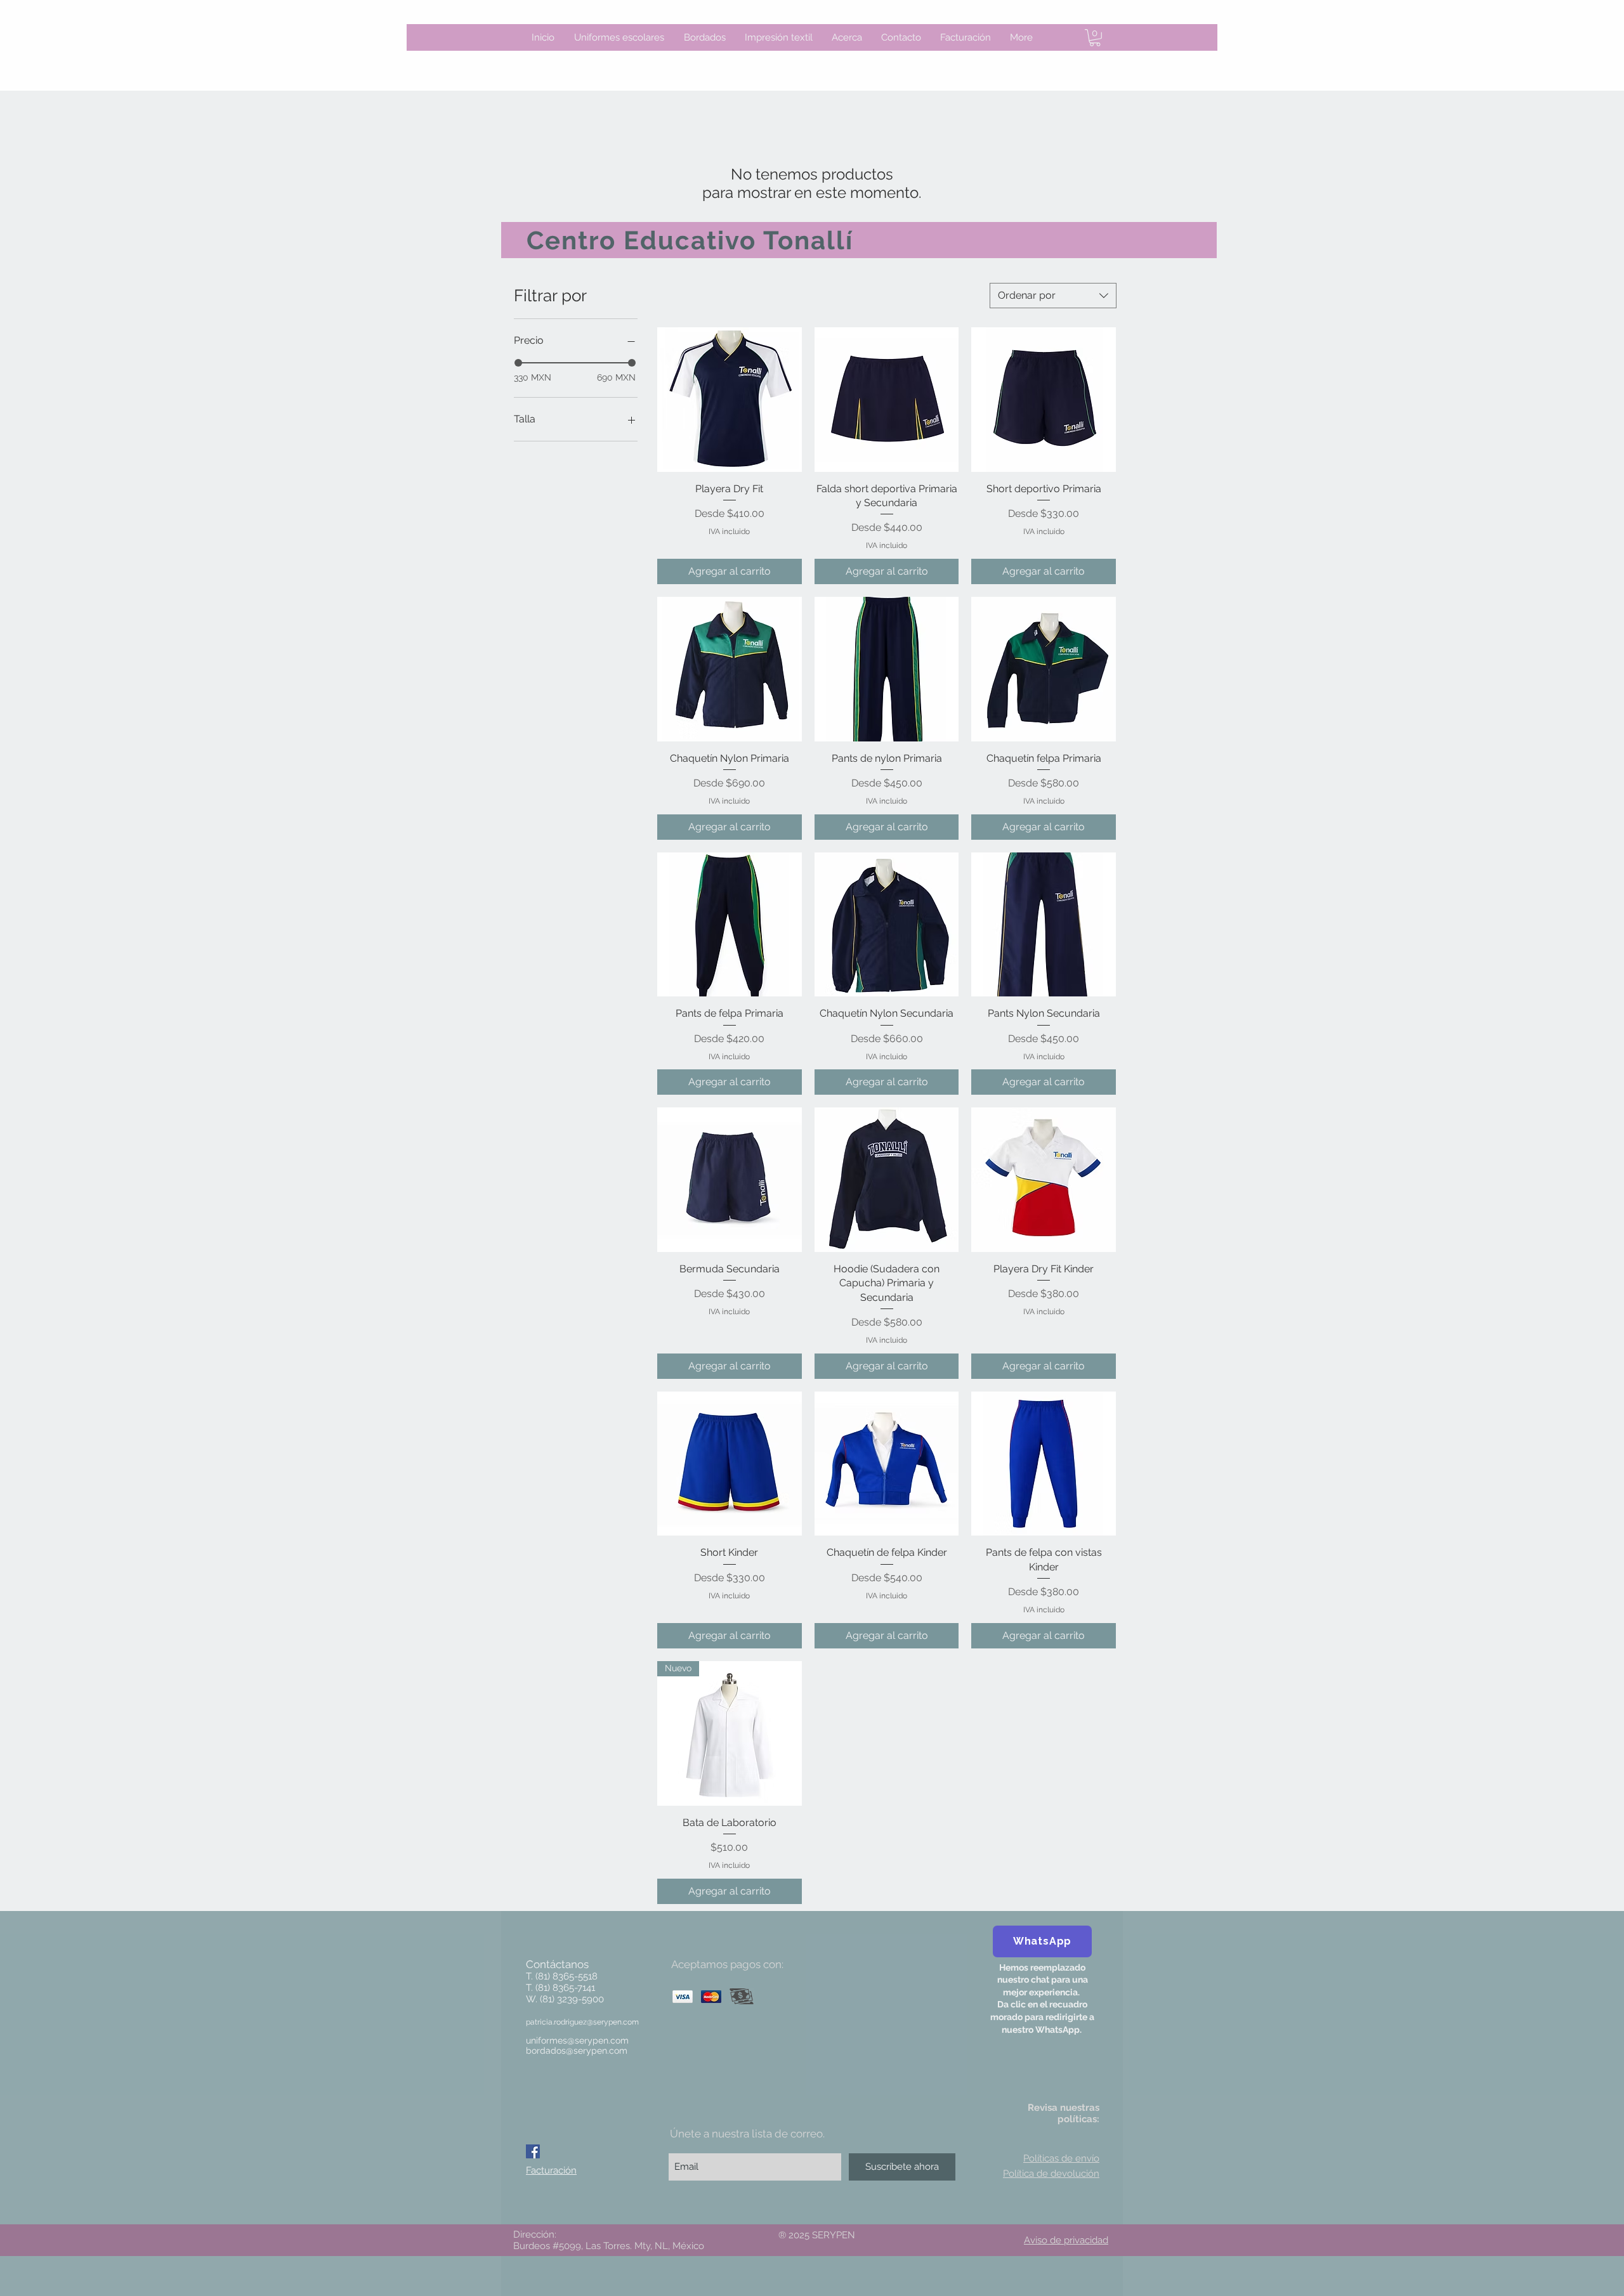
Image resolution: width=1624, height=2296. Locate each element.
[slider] (518, 363)
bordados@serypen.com (577, 2051)
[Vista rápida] (730, 400)
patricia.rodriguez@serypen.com (582, 2022)
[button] (1095, 38)
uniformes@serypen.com (577, 2040)
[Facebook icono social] (533, 2151)
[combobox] (1053, 296)
